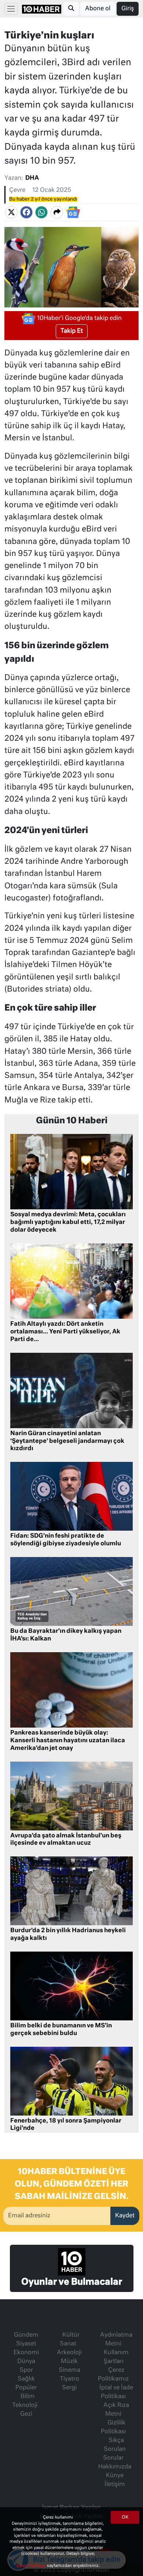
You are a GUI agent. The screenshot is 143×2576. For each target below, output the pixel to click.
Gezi (26, 2414)
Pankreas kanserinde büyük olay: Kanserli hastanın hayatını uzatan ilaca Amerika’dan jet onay (68, 1741)
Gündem (26, 2335)
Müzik (69, 2362)
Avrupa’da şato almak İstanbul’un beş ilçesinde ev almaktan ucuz (66, 1840)
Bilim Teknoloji (25, 2401)
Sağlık (26, 2379)
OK (125, 2517)
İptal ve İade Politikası (116, 2392)
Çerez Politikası (32, 2566)
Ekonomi (26, 2353)
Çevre (17, 190)
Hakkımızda (115, 2467)
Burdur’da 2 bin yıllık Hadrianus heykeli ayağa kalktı (68, 1935)
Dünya (26, 2362)
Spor (26, 2370)
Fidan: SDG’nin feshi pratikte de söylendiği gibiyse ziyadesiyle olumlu (66, 1540)
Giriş (128, 9)
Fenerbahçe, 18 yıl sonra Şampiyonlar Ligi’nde (66, 2125)
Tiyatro (69, 2379)
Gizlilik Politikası (113, 2427)
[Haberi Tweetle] (11, 212)
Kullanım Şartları (116, 2357)
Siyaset (26, 2344)
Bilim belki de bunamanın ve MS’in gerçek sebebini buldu (61, 2030)
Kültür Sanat (70, 2340)
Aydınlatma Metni (116, 2340)
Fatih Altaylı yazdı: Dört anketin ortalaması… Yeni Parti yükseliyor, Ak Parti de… (65, 1332)
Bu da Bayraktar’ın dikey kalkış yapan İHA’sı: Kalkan (66, 1635)
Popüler (26, 2388)
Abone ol (98, 9)
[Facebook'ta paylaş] (26, 212)
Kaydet (125, 2216)
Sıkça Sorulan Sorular (114, 2449)
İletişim (115, 2484)
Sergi (69, 2388)
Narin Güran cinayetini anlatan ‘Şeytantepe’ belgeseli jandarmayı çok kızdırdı (67, 1441)
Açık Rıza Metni (116, 2410)
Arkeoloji (69, 2353)
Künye (115, 2476)
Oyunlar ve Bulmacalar (72, 2282)
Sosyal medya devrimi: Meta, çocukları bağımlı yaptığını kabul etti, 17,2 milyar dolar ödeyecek (68, 1222)
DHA (32, 178)
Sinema (69, 2370)
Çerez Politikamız (113, 2375)
